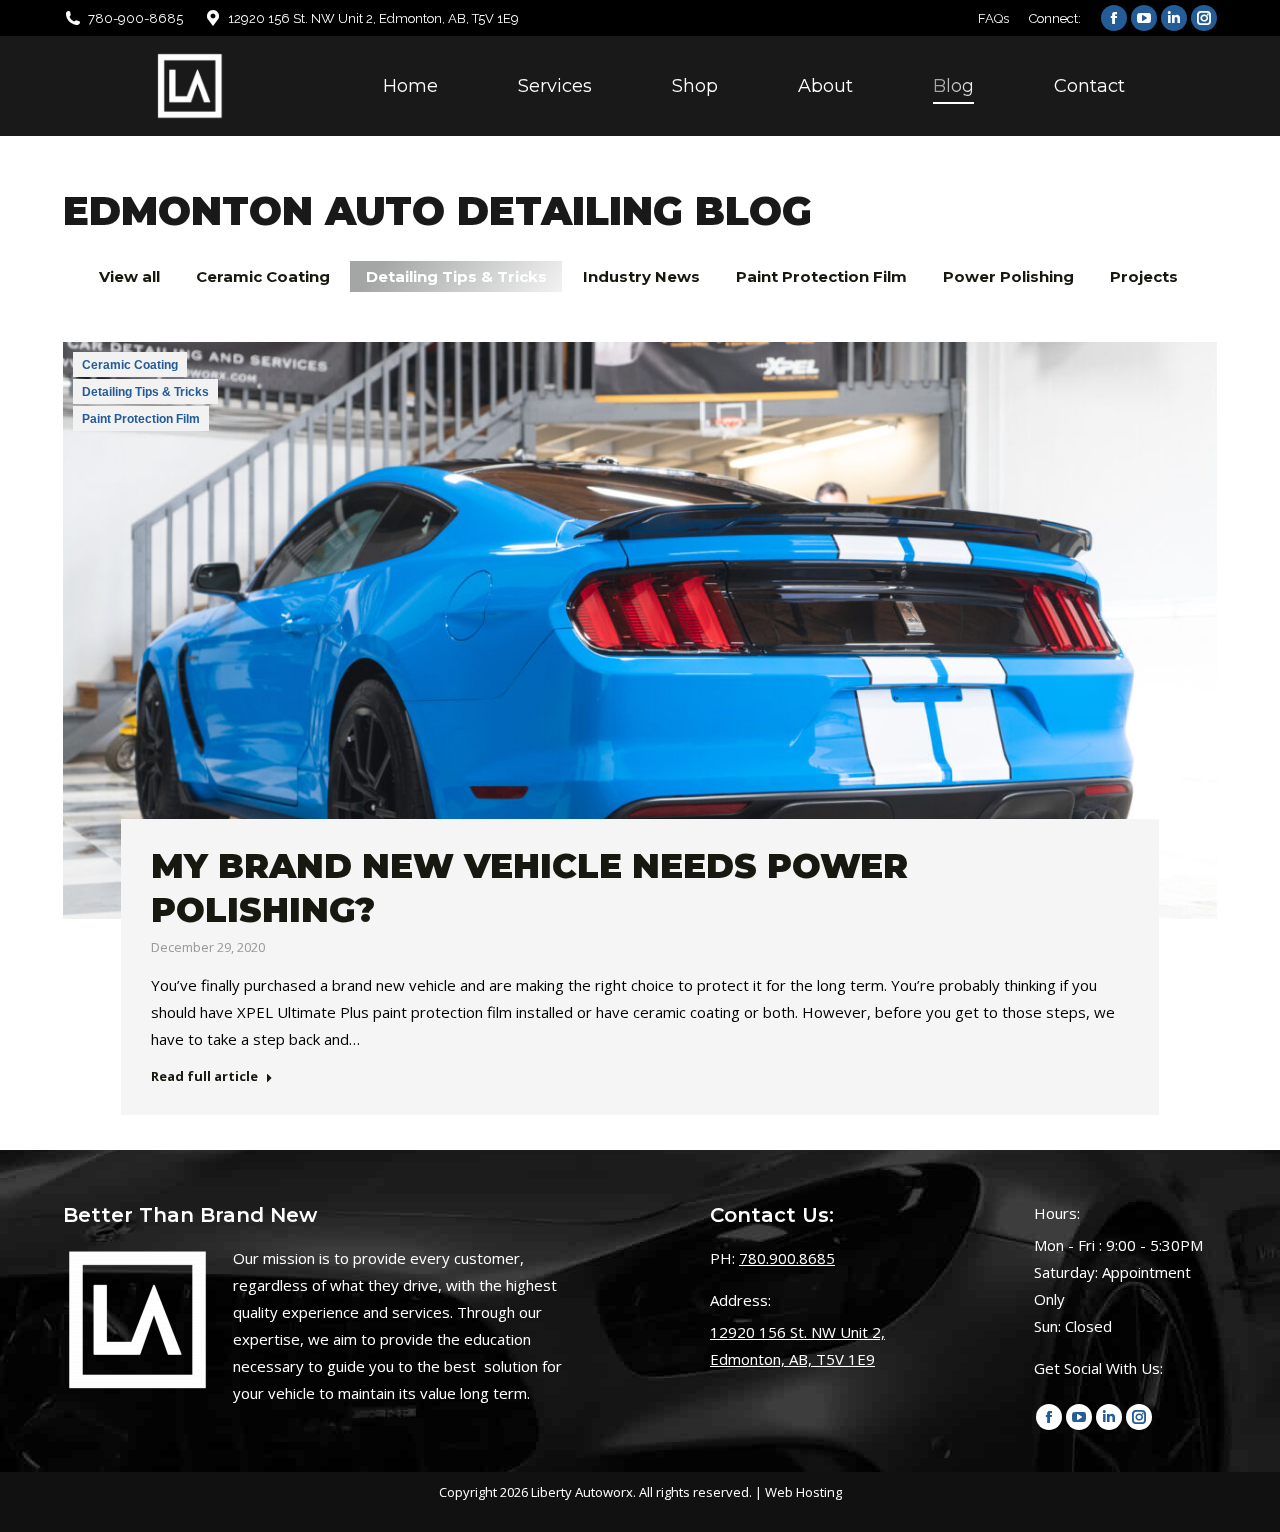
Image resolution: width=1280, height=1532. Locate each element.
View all (129, 276)
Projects (1144, 276)
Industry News (641, 276)
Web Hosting (803, 1492)
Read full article (204, 1076)
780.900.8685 (787, 1258)
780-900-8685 (135, 18)
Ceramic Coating (263, 276)
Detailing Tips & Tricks (456, 276)
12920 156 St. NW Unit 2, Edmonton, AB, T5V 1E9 (373, 18)
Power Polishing (1008, 276)
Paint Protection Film (821, 276)
